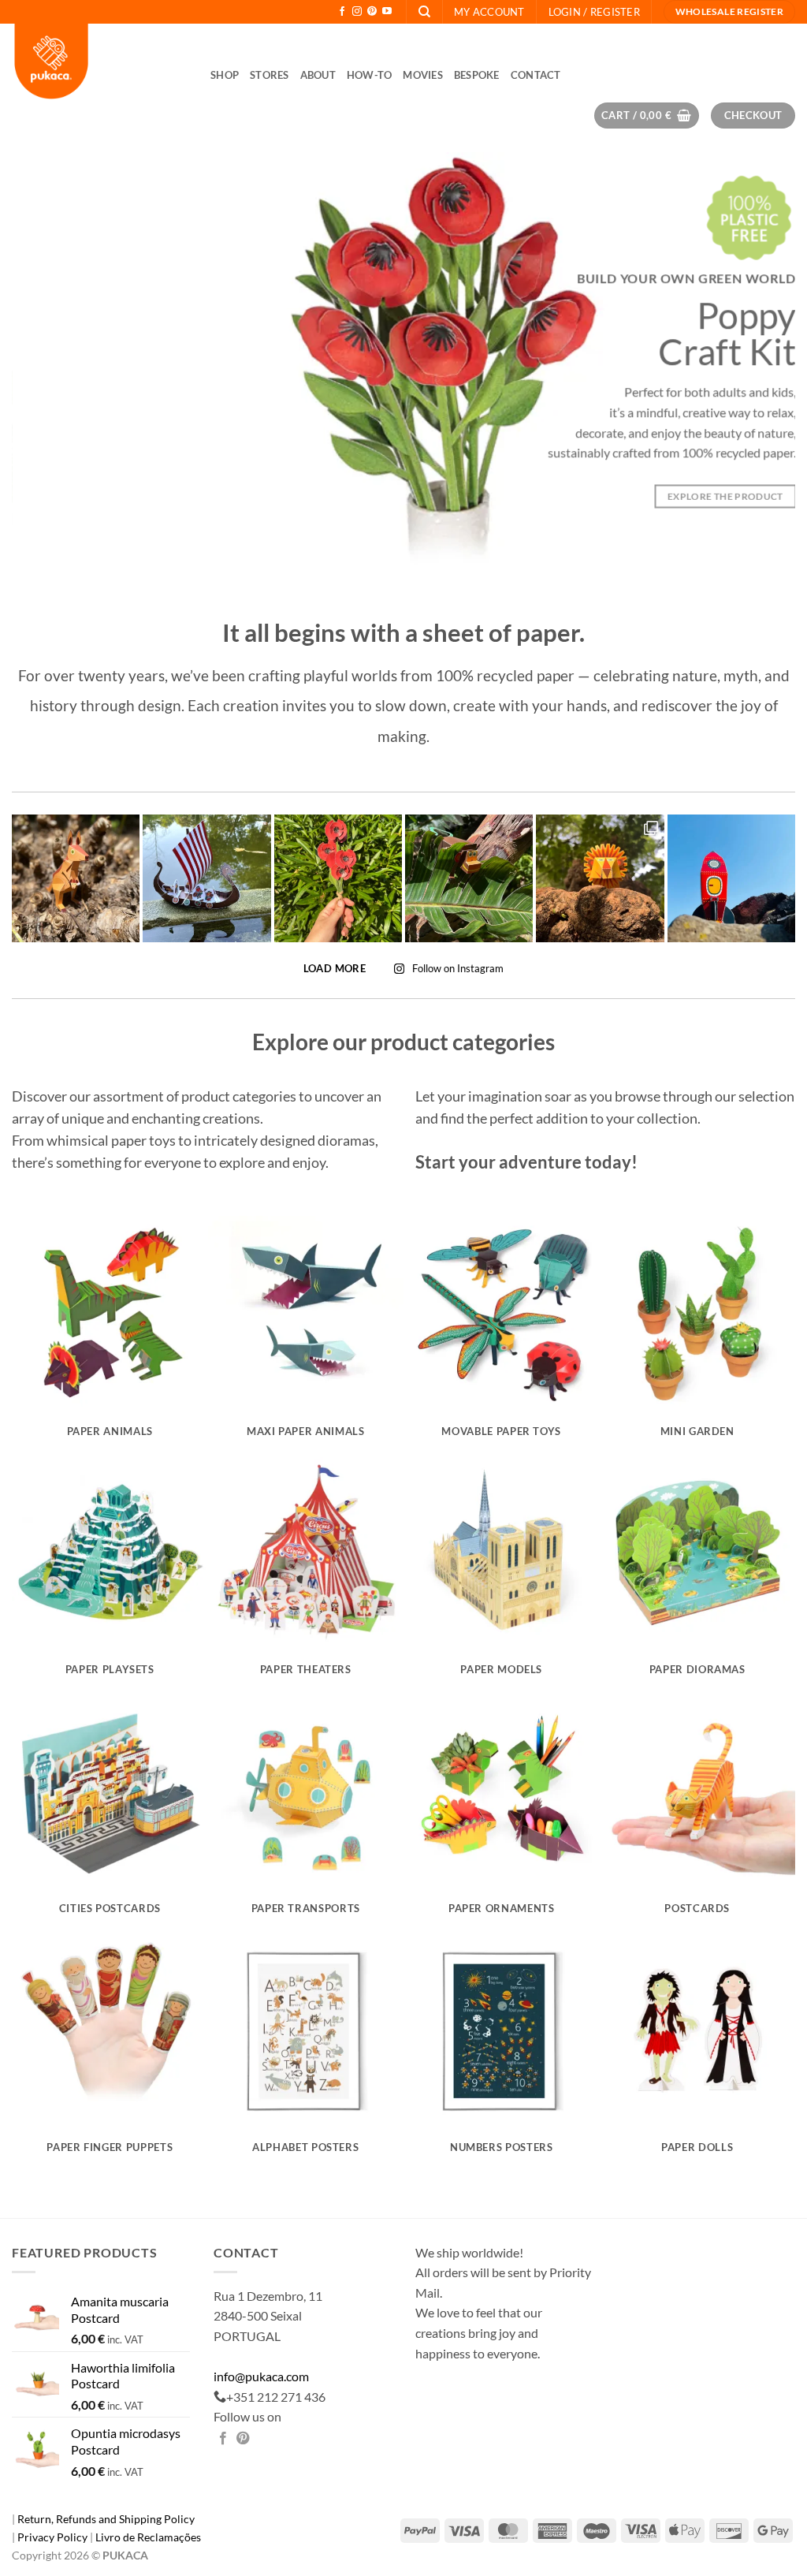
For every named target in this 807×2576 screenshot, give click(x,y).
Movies (423, 75)
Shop (225, 75)
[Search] (424, 12)
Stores (270, 75)
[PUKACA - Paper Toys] (99, 63)
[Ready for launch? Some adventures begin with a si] (731, 878)
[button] (594, 12)
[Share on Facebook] (223, 2439)
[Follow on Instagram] (357, 12)
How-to (370, 75)
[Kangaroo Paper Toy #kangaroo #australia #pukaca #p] (76, 878)
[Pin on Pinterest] (243, 2439)
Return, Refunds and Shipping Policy (106, 2519)
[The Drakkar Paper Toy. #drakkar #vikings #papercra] (206, 878)
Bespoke (477, 75)
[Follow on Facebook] (342, 12)
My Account (489, 12)
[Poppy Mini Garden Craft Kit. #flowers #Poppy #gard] (338, 878)
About (318, 75)
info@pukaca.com (261, 2376)
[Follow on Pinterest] (372, 12)
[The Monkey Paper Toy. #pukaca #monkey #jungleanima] (469, 878)
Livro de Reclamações (148, 2537)
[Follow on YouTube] (387, 12)
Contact (536, 75)
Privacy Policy (54, 2537)
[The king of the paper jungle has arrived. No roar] (600, 878)
